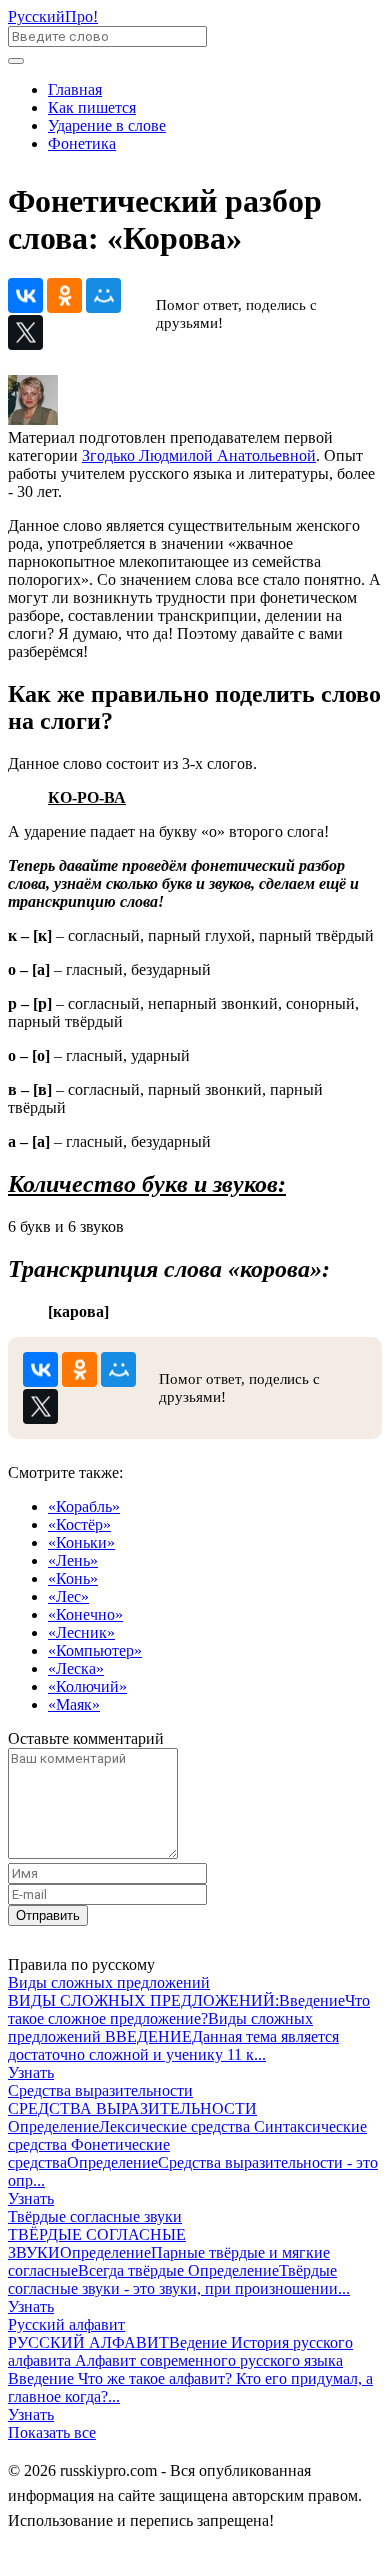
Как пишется (92, 107)
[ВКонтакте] (25, 295)
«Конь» (73, 1578)
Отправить (48, 1915)
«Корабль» (84, 1506)
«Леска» (76, 1668)
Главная (75, 89)
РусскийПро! (53, 16)
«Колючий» (87, 1686)
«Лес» (68, 1596)
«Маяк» (74, 1704)
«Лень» (73, 1560)
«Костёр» (79, 1524)
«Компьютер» (95, 1650)
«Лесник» (81, 1632)
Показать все (52, 2432)
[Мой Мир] (103, 295)
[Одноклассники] (64, 295)
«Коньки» (81, 1542)
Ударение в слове (107, 125)
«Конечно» (85, 1614)
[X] (25, 332)
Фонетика (82, 143)
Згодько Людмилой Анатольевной (199, 455)
